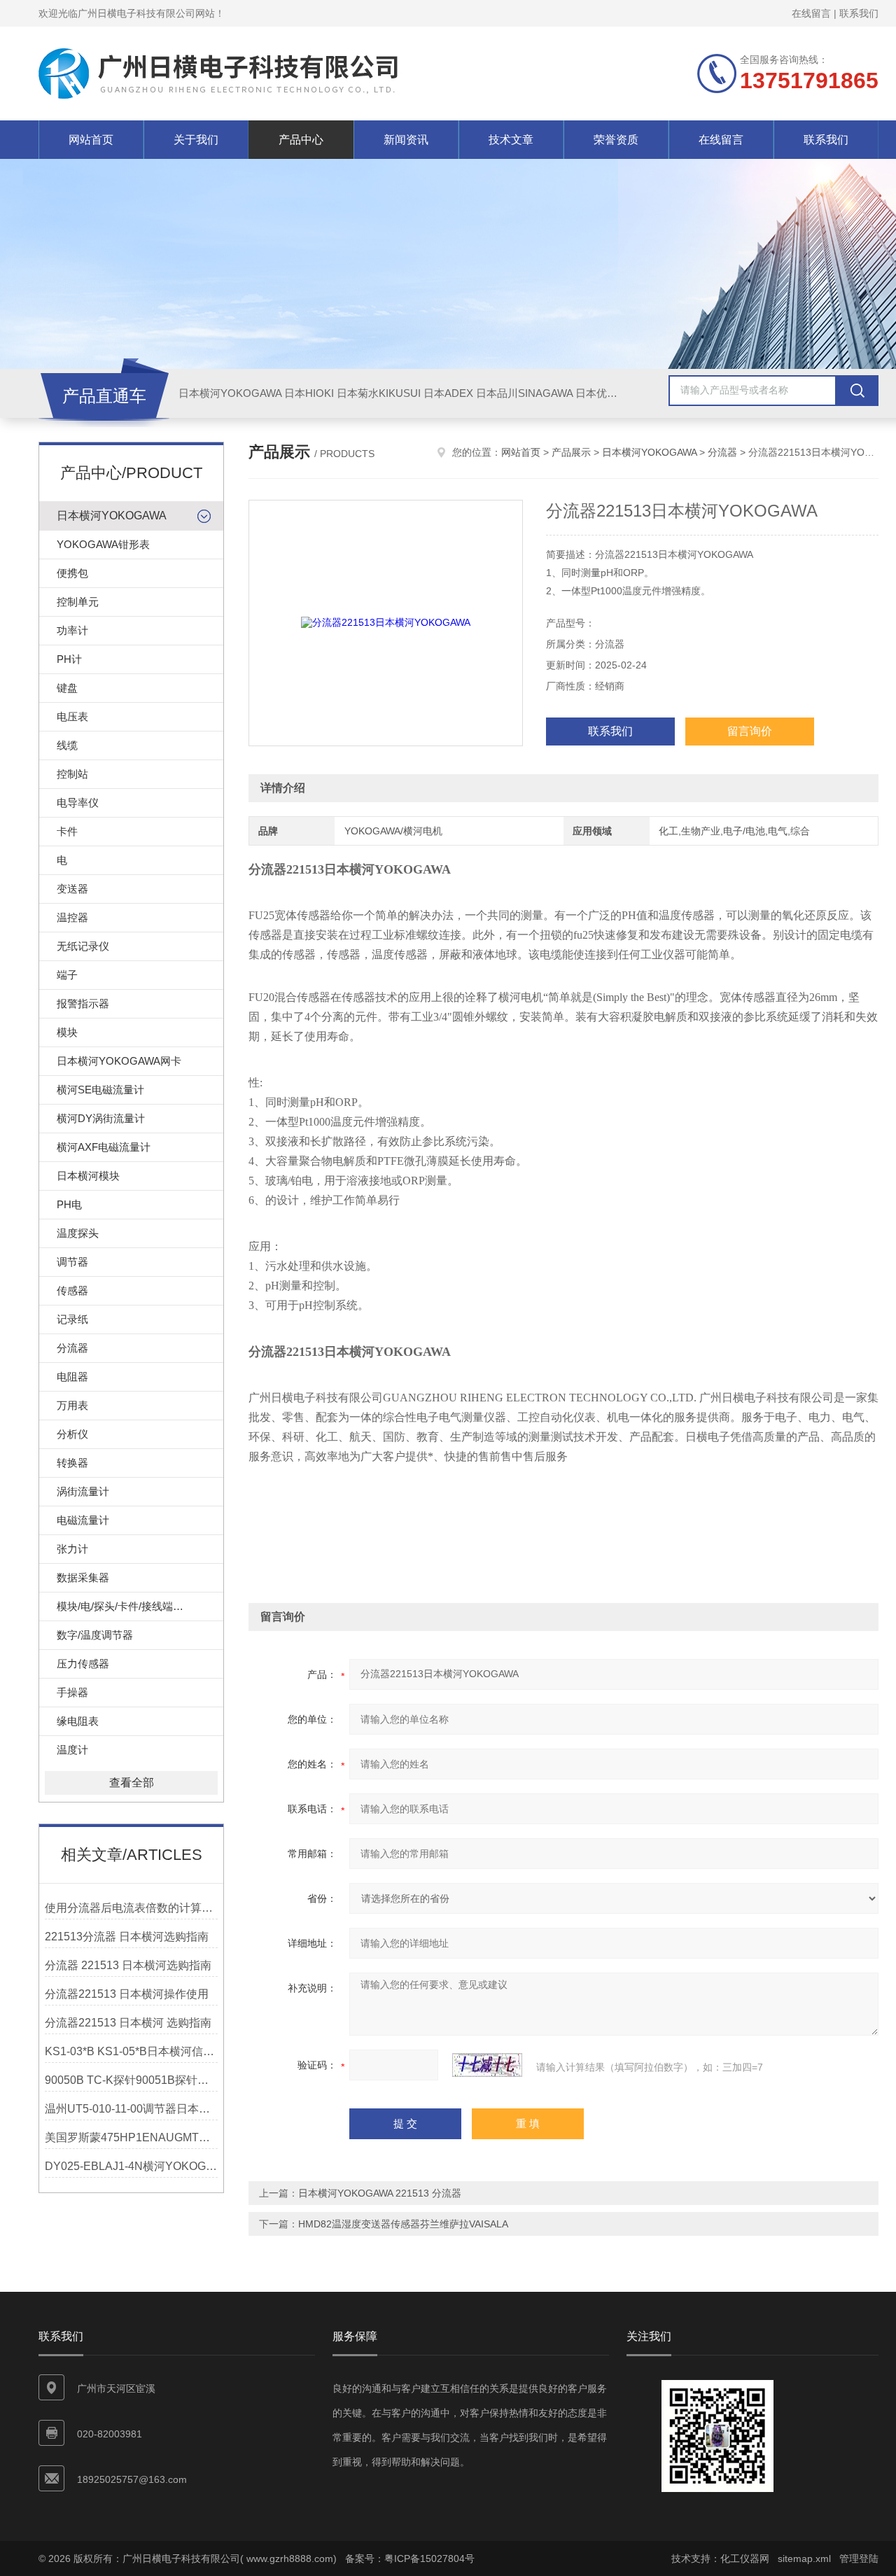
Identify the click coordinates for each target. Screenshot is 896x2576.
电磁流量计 (83, 1520)
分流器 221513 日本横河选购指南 (128, 1965)
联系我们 (859, 13)
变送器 (72, 889)
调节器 (72, 1262)
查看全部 (132, 1783)
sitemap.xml (804, 2558)
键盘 (67, 688)
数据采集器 (83, 1577)
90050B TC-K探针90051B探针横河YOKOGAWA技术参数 (131, 2080)
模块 (67, 1032)
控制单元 (78, 602)
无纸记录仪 (83, 946)
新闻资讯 (406, 140)
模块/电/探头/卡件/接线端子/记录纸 (137, 1606)
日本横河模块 (88, 1176)
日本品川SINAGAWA (524, 393)
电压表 (72, 716)
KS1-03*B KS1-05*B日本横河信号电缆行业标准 (131, 2051)
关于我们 (196, 140)
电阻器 (72, 1377)
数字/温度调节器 (95, 1635)
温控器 (72, 917)
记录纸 (72, 1319)
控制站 (72, 774)
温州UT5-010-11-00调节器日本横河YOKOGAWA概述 (131, 2109)
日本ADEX (448, 393)
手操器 (72, 1692)
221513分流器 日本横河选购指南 (127, 1937)
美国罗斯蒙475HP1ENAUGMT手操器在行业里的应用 (131, 2137)
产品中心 (301, 140)
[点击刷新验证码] (487, 2065)
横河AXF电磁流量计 (104, 1147)
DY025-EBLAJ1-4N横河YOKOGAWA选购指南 (131, 2166)
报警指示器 (83, 1003)
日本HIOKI (309, 393)
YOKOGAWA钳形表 (103, 544)
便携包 (72, 573)
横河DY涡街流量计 (101, 1118)
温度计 (72, 1750)
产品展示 (571, 452)
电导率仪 (78, 803)
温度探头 (78, 1233)
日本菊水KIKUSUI (379, 393)
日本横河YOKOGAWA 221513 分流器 (380, 2193)
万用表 (72, 1405)
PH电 (69, 1204)
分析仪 (72, 1434)
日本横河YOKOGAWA (230, 393)
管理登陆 (859, 2558)
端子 (67, 975)
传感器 (72, 1290)
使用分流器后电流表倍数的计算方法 (131, 1908)
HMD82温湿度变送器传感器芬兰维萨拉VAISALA (403, 2224)
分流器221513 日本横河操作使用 (127, 1994)
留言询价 (750, 731)
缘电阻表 (78, 1721)
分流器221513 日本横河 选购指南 (128, 2023)
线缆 (67, 745)
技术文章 (511, 140)
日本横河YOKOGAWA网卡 (119, 1061)
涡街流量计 (83, 1491)
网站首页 (91, 140)
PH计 (69, 659)
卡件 (67, 831)
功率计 (72, 630)
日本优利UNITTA (615, 393)
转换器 (72, 1463)
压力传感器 (83, 1664)
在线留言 (811, 13)
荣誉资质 (616, 140)
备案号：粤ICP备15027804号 (410, 2558)
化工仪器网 (745, 2558)
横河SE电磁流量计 (100, 1090)
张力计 (72, 1549)
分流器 (72, 1348)
